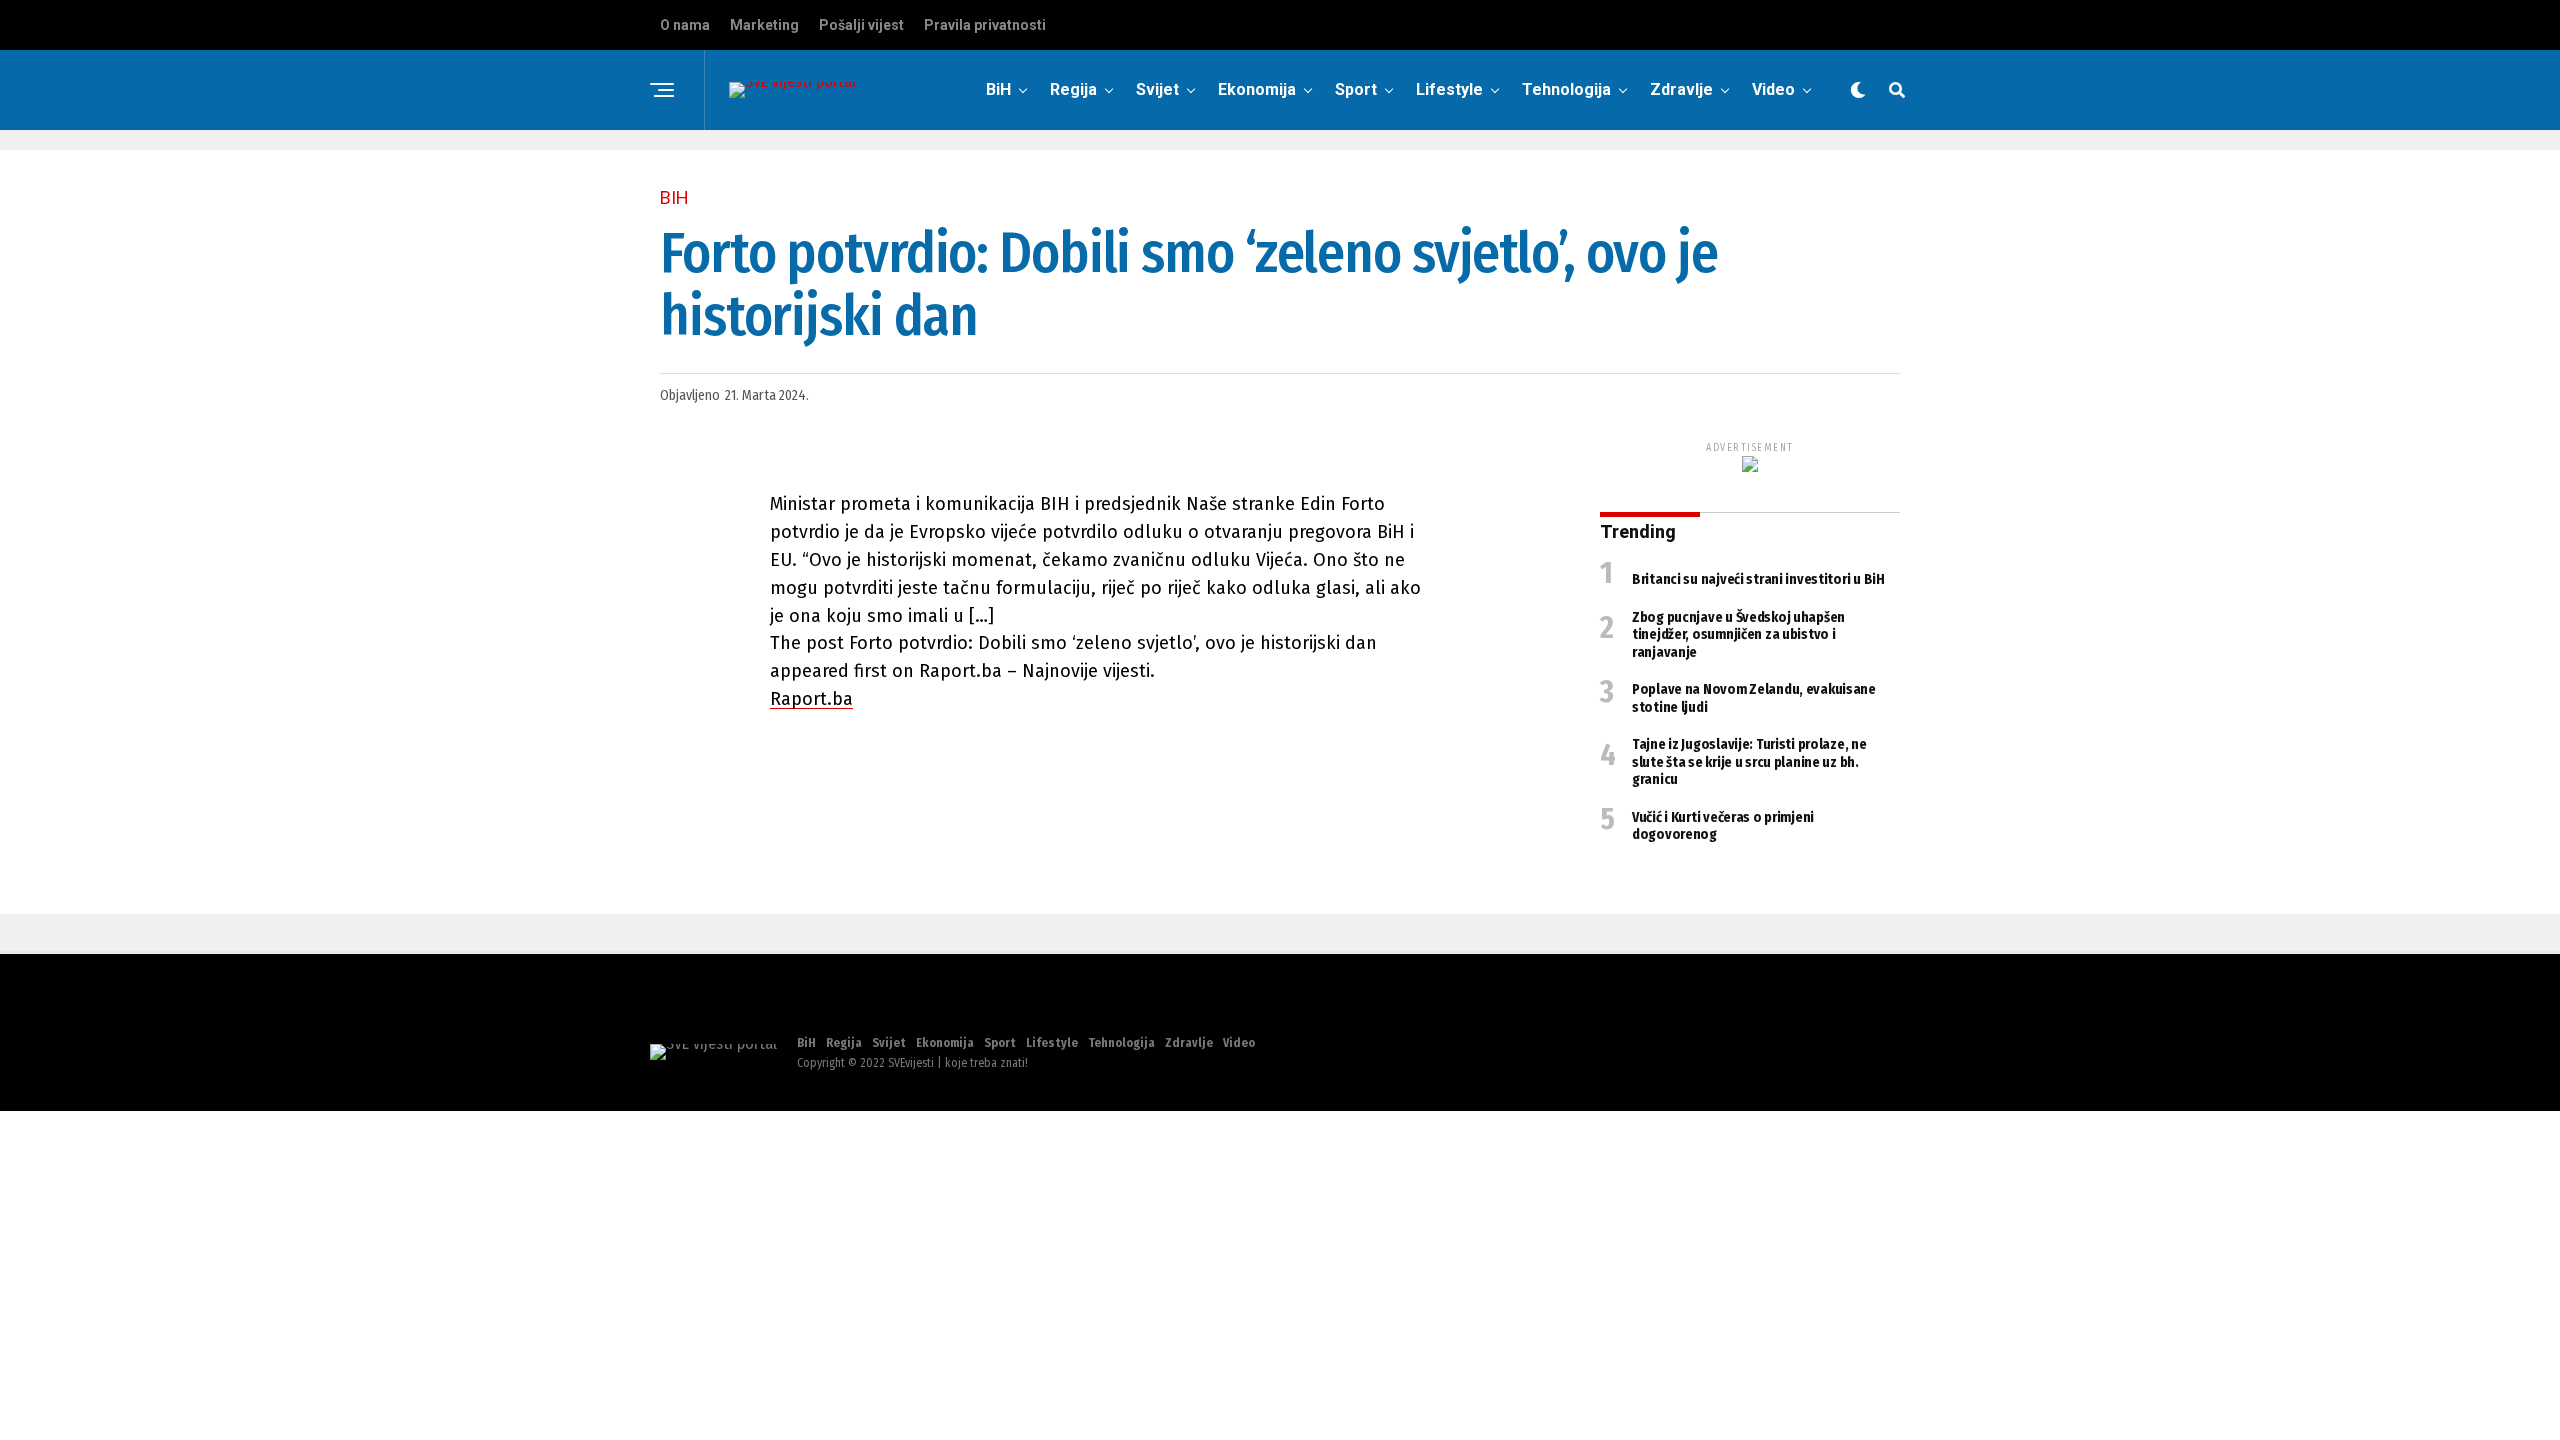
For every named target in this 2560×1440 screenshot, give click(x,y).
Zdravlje (1681, 89)
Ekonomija (1257, 89)
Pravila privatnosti (985, 25)
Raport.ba (811, 699)
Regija (1073, 89)
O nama (685, 25)
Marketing (764, 25)
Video (1773, 89)
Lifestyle (1449, 89)
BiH (998, 89)
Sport (1356, 89)
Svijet (1157, 89)
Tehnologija (1566, 89)
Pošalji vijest (861, 25)
